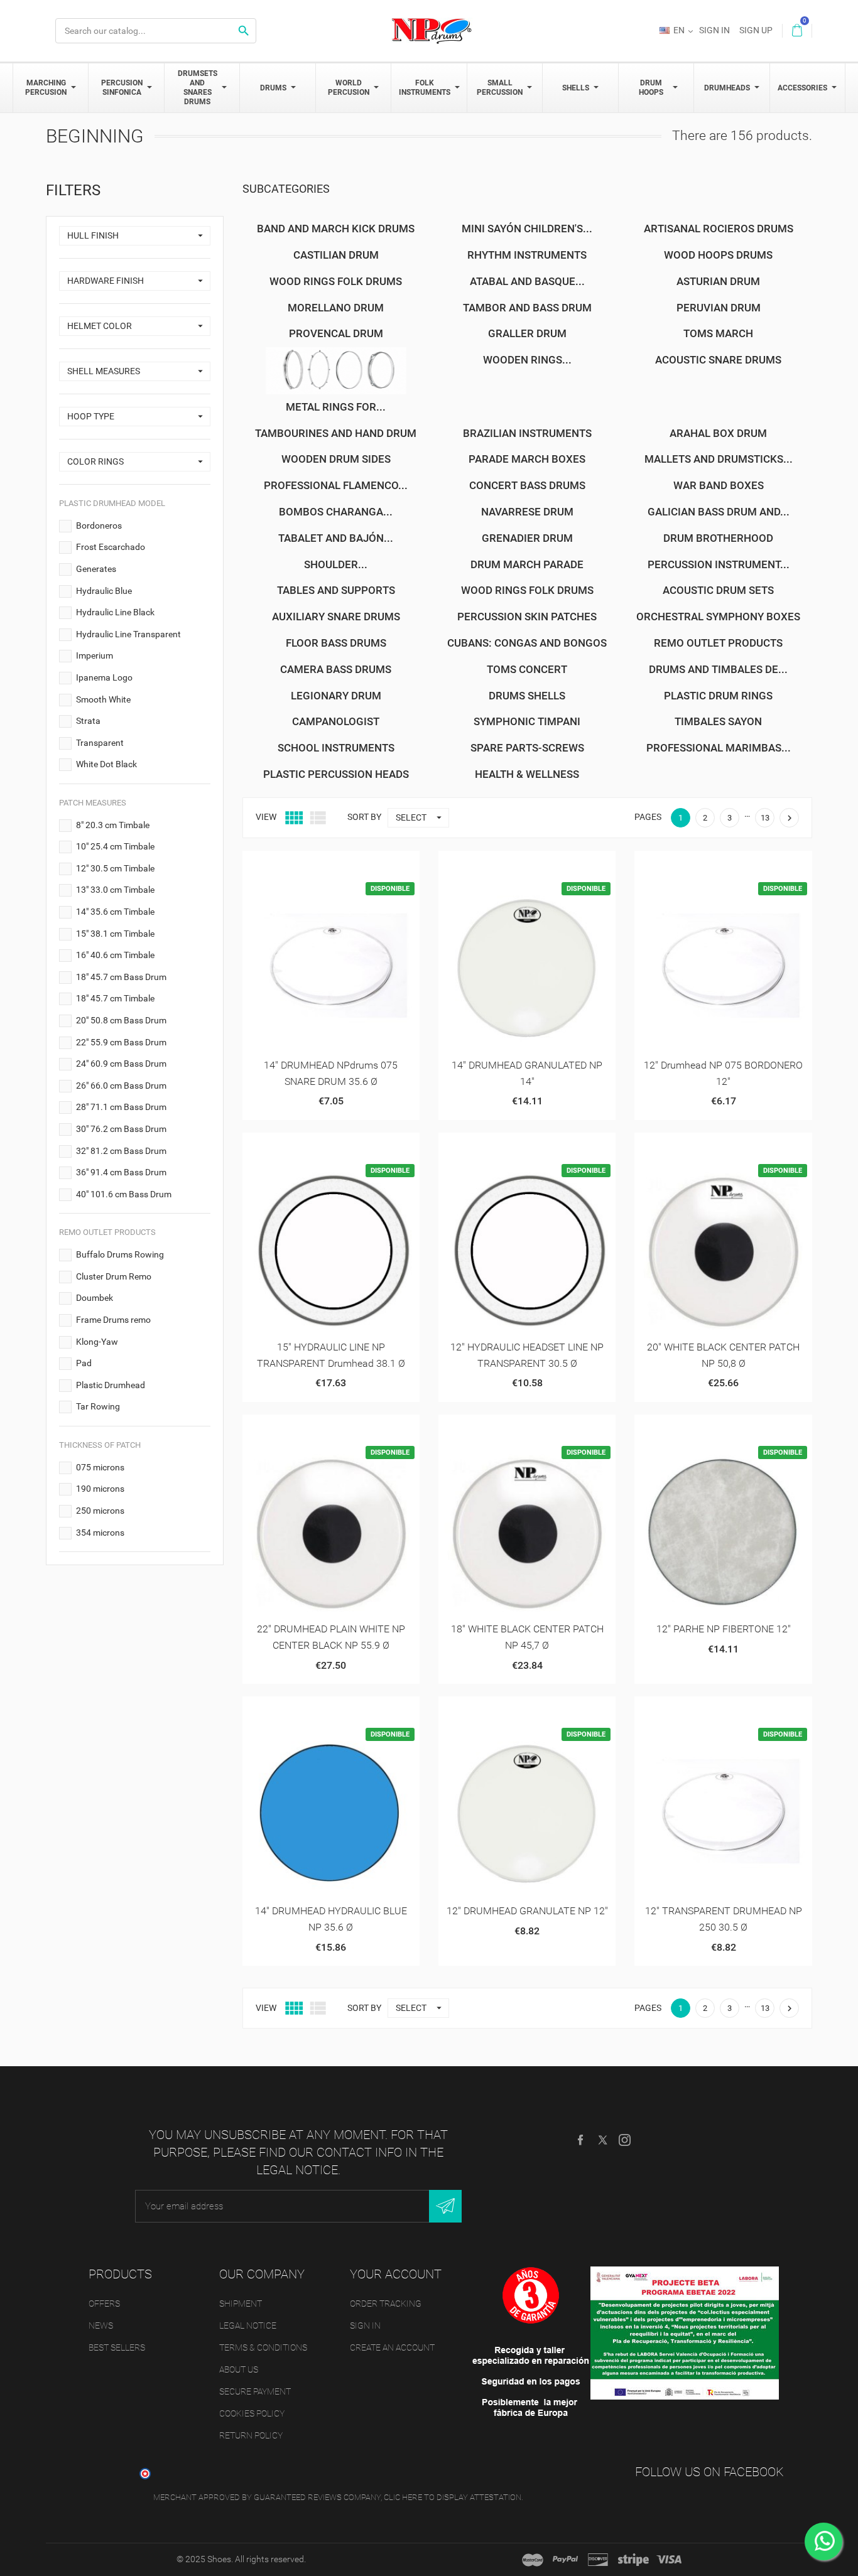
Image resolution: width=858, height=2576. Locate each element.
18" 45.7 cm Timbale (115, 998)
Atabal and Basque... (527, 281)
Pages (648, 817)
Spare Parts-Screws (527, 748)
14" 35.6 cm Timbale (115, 912)
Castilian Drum (336, 255)
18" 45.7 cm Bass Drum (121, 977)
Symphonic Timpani (527, 721)
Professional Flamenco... (336, 485)
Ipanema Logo (104, 677)
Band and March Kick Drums (336, 229)
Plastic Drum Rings (718, 696)
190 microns (100, 1489)
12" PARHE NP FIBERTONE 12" (724, 1629)
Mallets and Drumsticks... (719, 459)
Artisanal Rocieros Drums (719, 229)
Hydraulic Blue (104, 591)
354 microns (100, 1533)
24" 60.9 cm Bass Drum (121, 1064)
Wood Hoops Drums (718, 255)
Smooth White (103, 699)
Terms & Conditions (263, 2347)
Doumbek (95, 1298)
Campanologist (336, 721)
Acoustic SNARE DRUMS (718, 360)
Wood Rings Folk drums (527, 590)
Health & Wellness (527, 774)
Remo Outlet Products (718, 643)
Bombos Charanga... (336, 512)
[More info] (361, 865)
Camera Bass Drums (336, 669)
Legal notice (248, 2325)
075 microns (100, 1467)
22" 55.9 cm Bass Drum (121, 1042)
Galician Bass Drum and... (719, 512)
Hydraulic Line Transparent (128, 634)
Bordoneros (99, 525)
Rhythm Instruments (527, 255)
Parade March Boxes (527, 459)
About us (239, 2369)
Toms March (718, 333)
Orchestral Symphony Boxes (718, 617)
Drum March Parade (527, 564)
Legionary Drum (336, 696)
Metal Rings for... (336, 407)
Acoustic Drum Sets (718, 590)
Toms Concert (527, 669)
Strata (88, 721)
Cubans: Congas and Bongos (527, 643)
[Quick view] (331, 865)
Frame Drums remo (113, 1320)
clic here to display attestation (453, 2497)
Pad (84, 1363)
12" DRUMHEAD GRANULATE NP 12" (527, 1911)
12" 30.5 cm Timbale (115, 868)
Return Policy (251, 2435)
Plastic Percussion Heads (336, 774)
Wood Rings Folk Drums (336, 281)
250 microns (100, 1511)
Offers (104, 2304)
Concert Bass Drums (527, 485)
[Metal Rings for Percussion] (336, 371)
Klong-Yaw (97, 1342)
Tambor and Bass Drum (527, 308)
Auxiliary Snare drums (336, 617)
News (101, 2325)
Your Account (396, 2274)
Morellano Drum (336, 308)
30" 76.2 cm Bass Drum (121, 1129)
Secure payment (255, 2391)
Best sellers (117, 2347)
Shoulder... (336, 564)
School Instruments (336, 748)
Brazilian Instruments (527, 433)
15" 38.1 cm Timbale (115, 934)
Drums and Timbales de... (718, 669)
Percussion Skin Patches (527, 617)
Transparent (100, 743)
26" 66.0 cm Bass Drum (121, 1086)
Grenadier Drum (527, 538)
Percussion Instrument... (719, 564)
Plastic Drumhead (111, 1385)
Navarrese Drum (527, 512)
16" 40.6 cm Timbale (115, 955)
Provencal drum (336, 333)
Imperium (95, 655)
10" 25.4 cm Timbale (115, 846)
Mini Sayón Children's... (527, 229)
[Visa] (669, 2560)
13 (765, 818)
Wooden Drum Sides (336, 459)
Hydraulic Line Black (115, 612)
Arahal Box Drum (718, 433)
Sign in (365, 2325)
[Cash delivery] (633, 2560)
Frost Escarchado (111, 547)
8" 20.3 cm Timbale (113, 825)
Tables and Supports (336, 590)
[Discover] (598, 2560)
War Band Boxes (719, 485)
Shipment (241, 2304)
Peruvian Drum (719, 308)
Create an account (392, 2347)
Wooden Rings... (527, 360)
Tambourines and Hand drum (336, 433)
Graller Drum (527, 333)
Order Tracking (386, 2304)
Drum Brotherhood (718, 538)
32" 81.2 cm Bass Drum (121, 1151)
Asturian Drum (718, 281)
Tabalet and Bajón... (336, 538)
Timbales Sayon (718, 721)
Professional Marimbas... (719, 748)
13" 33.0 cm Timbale (115, 890)
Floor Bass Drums (336, 643)
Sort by (364, 817)
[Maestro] (533, 2560)
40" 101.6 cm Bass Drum (124, 1194)
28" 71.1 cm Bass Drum (121, 1107)
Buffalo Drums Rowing (120, 1254)
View (266, 817)
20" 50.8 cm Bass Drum (121, 1020)
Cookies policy (252, 2413)
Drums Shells (527, 696)
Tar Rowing (98, 1406)
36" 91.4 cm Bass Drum (121, 1172)
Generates (96, 569)
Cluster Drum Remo (114, 1276)
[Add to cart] (300, 865)
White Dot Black (106, 764)
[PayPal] (565, 2560)
